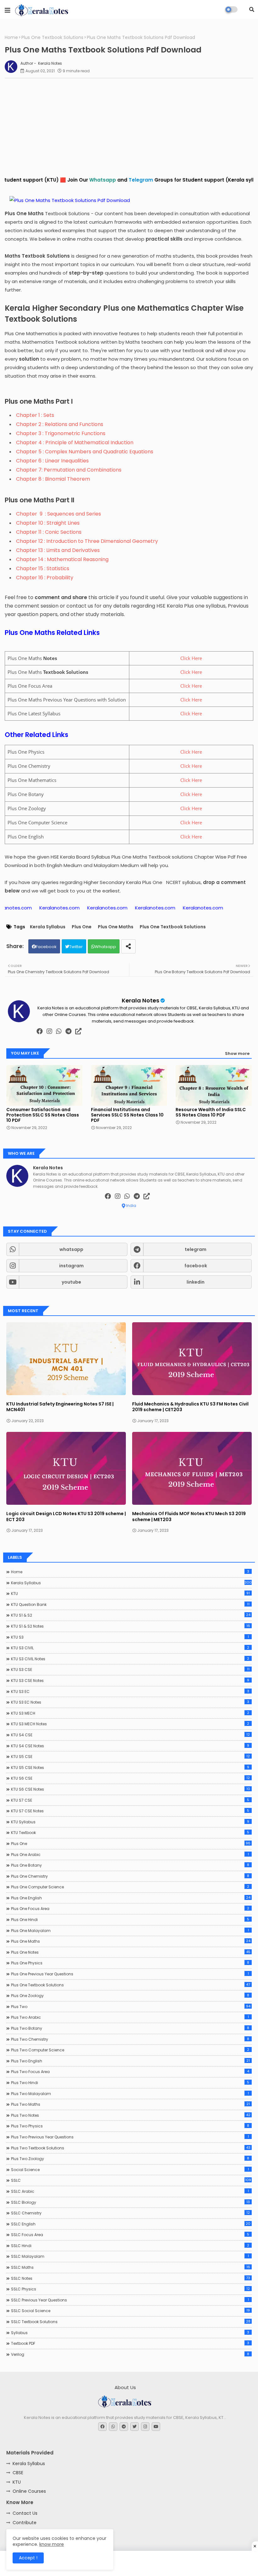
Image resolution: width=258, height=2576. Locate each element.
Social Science (130, 2169)
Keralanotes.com (64, 908)
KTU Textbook (130, 1832)
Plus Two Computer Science (130, 2050)
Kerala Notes (140, 1000)
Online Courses (29, 2491)
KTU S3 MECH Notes (130, 1724)
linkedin (196, 1282)
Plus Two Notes (131, 2115)
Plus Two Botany (130, 2028)
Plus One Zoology (130, 1995)
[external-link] (78, 1031)
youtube (71, 1282)
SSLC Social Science (130, 2311)
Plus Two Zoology (130, 2158)
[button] (252, 9)
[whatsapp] (59, 1031)
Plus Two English (130, 2061)
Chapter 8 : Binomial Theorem (53, 479)
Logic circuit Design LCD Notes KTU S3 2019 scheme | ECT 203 (66, 1516)
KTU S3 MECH (130, 1713)
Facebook (46, 947)
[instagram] (49, 1031)
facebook (196, 1266)
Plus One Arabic (130, 1854)
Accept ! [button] (28, 2558)
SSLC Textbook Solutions (131, 2322)
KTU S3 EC (130, 1691)
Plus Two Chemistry (130, 2039)
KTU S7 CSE (130, 1800)
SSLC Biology (130, 2202)
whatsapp (71, 1249)
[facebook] (40, 1031)
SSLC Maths (131, 2267)
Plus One (82, 927)
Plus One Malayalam (130, 1930)
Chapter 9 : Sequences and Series (59, 514)
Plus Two (131, 2006)
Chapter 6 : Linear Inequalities (52, 461)
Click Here (191, 658)
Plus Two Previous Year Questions (130, 2137)
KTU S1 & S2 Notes (131, 1626)
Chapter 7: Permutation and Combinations (69, 470)
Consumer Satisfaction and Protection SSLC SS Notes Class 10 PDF (43, 1115)
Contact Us (25, 2513)
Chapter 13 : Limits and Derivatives (58, 550)
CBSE (18, 2473)
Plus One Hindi (130, 1919)
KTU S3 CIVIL (130, 1648)
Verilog (130, 2354)
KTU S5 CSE (130, 1756)
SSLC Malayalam (130, 2256)
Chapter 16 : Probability (45, 578)
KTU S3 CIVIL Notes (130, 1659)
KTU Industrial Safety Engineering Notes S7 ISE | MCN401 (60, 1407)
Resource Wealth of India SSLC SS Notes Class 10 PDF (211, 1112)
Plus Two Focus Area (130, 2071)
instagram (71, 1266)
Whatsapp (105, 947)
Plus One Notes (131, 1952)
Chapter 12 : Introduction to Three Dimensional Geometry (87, 541)
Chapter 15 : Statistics (43, 568)
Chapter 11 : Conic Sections (49, 532)
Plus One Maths (116, 927)
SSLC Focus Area (130, 2235)
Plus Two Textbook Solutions (131, 2148)
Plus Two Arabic (130, 2017)
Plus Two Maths (130, 2104)
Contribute (25, 2523)
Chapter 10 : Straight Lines (48, 523)
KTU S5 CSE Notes (130, 1767)
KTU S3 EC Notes (130, 1702)
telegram (196, 1249)
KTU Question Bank (130, 1604)
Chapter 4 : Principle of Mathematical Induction (75, 442)
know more (52, 2544)
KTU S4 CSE (130, 1735)
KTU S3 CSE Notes (130, 1680)
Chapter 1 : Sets (35, 415)
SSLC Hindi (130, 2246)
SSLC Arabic (130, 2191)
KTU (130, 1593)
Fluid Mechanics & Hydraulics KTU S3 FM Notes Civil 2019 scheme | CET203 (190, 1407)
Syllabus (130, 2333)
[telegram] (68, 1031)
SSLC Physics (130, 2289)
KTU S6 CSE (130, 1778)
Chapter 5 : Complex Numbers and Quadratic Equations (85, 452)
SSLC (131, 2180)
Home (11, 38)
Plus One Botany (130, 1865)
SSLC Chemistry (130, 2213)
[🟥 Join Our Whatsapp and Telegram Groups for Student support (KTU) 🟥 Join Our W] (129, 187)
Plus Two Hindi (130, 2082)
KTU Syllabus (130, 1822)
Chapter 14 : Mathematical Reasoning (62, 559)
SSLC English (131, 2224)
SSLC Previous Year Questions (130, 2300)
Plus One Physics (130, 1963)
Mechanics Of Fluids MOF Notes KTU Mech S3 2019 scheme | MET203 (189, 1516)
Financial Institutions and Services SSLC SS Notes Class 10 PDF (127, 1115)
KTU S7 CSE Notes (130, 1811)
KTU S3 (130, 1637)
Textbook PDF (130, 2343)
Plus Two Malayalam (130, 2093)
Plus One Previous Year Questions (130, 1974)
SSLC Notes (131, 2278)
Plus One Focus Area (130, 1908)
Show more (237, 1053)
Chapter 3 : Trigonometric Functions (61, 433)
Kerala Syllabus (48, 927)
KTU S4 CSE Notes (130, 1746)
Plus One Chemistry (130, 1876)
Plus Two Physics (130, 2126)
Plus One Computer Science (130, 1887)
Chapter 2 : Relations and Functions (60, 424)
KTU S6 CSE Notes (131, 1789)
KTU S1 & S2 (131, 1615)
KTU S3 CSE (130, 1669)
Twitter (76, 947)
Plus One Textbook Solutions (52, 38)
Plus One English (131, 1898)
